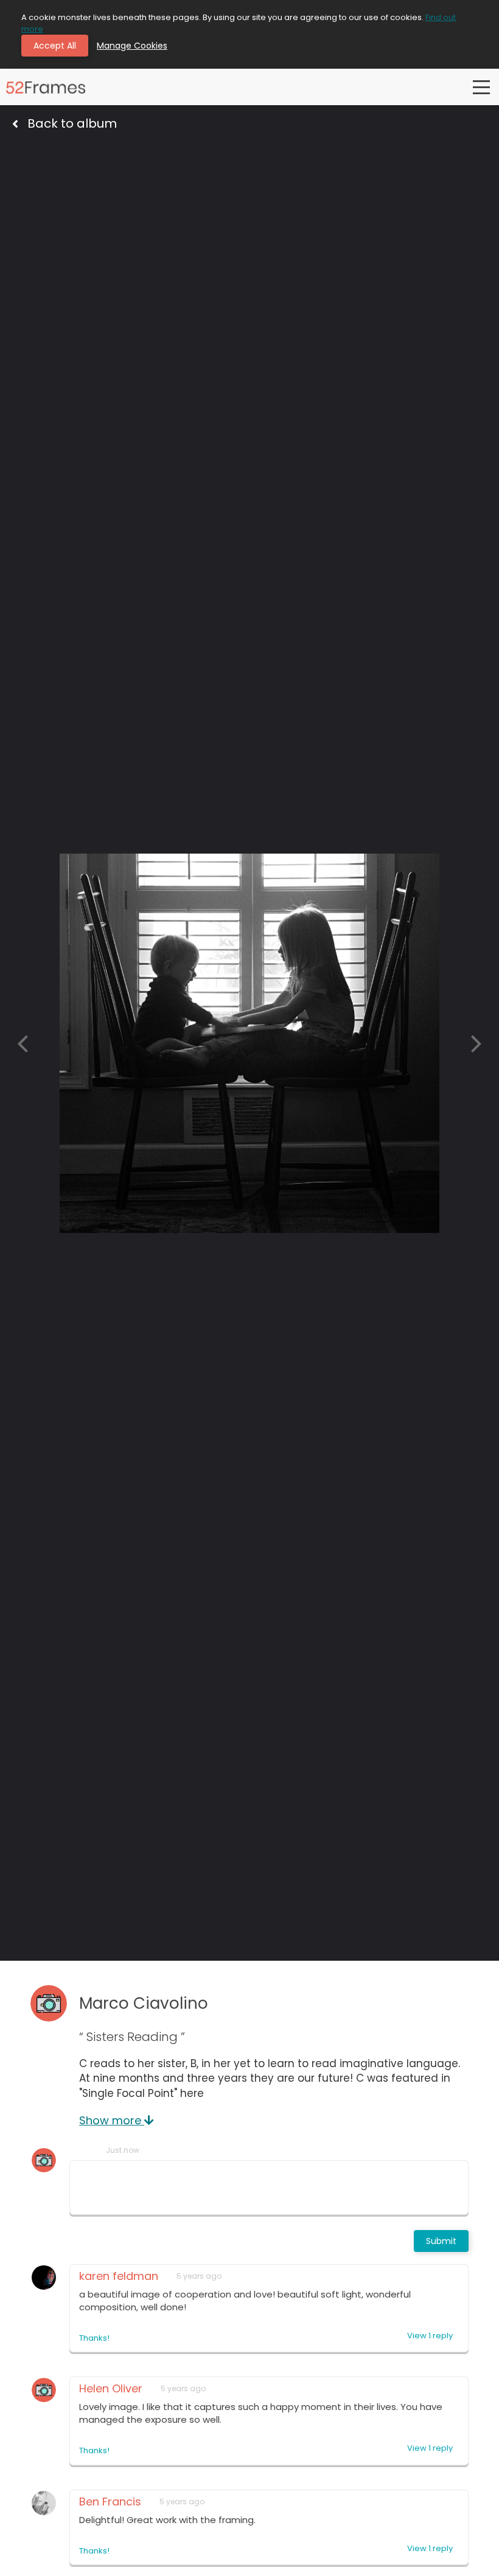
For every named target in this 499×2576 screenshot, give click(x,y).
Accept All (55, 46)
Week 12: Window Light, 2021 (155, 154)
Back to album (72, 123)
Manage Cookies (132, 46)
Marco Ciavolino (144, 2003)
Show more (112, 2120)
